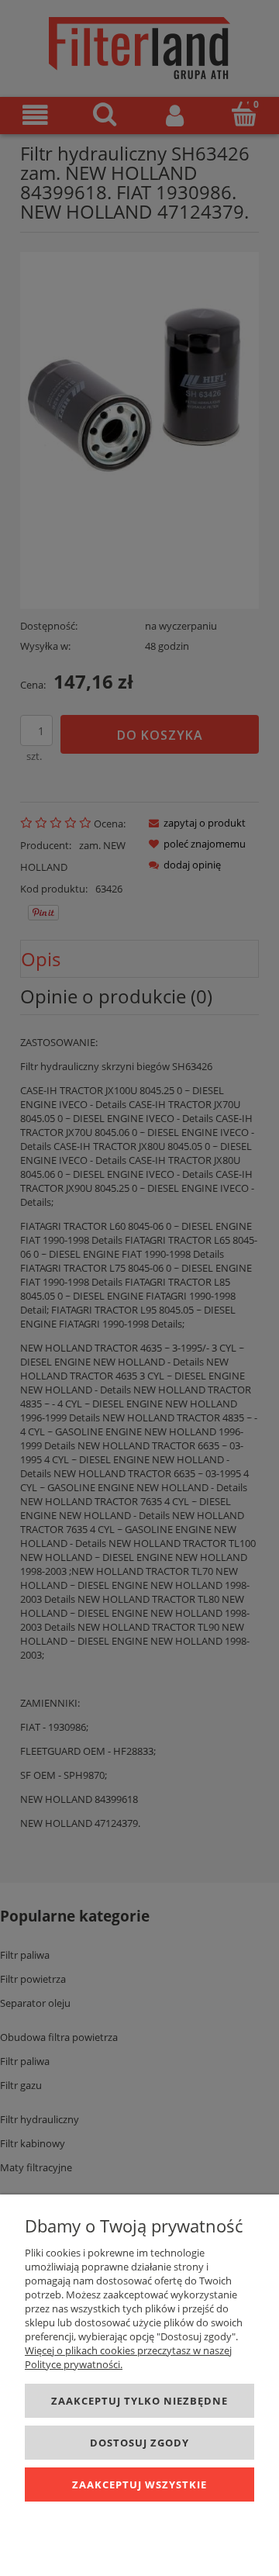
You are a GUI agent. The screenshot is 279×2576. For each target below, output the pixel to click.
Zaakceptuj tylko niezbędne (139, 2401)
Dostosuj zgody (139, 2443)
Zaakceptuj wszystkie (139, 2484)
